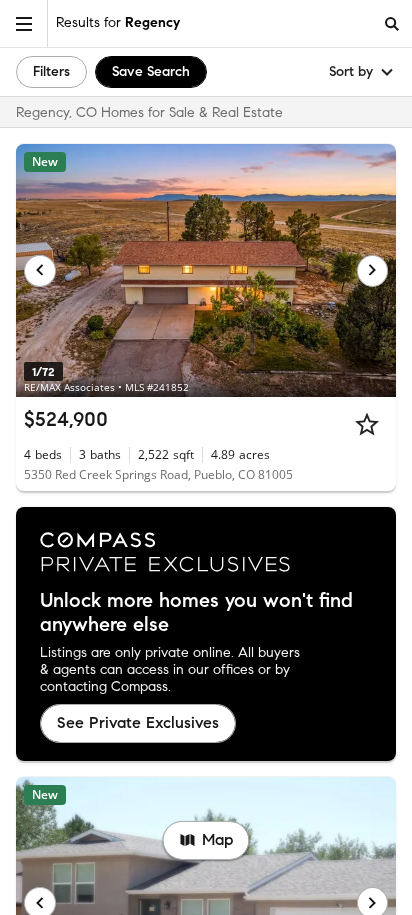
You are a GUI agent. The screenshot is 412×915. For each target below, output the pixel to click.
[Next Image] (373, 271)
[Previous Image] (40, 271)
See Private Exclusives (138, 722)
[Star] (367, 424)
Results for (118, 22)
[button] (24, 23)
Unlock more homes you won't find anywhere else (196, 613)
